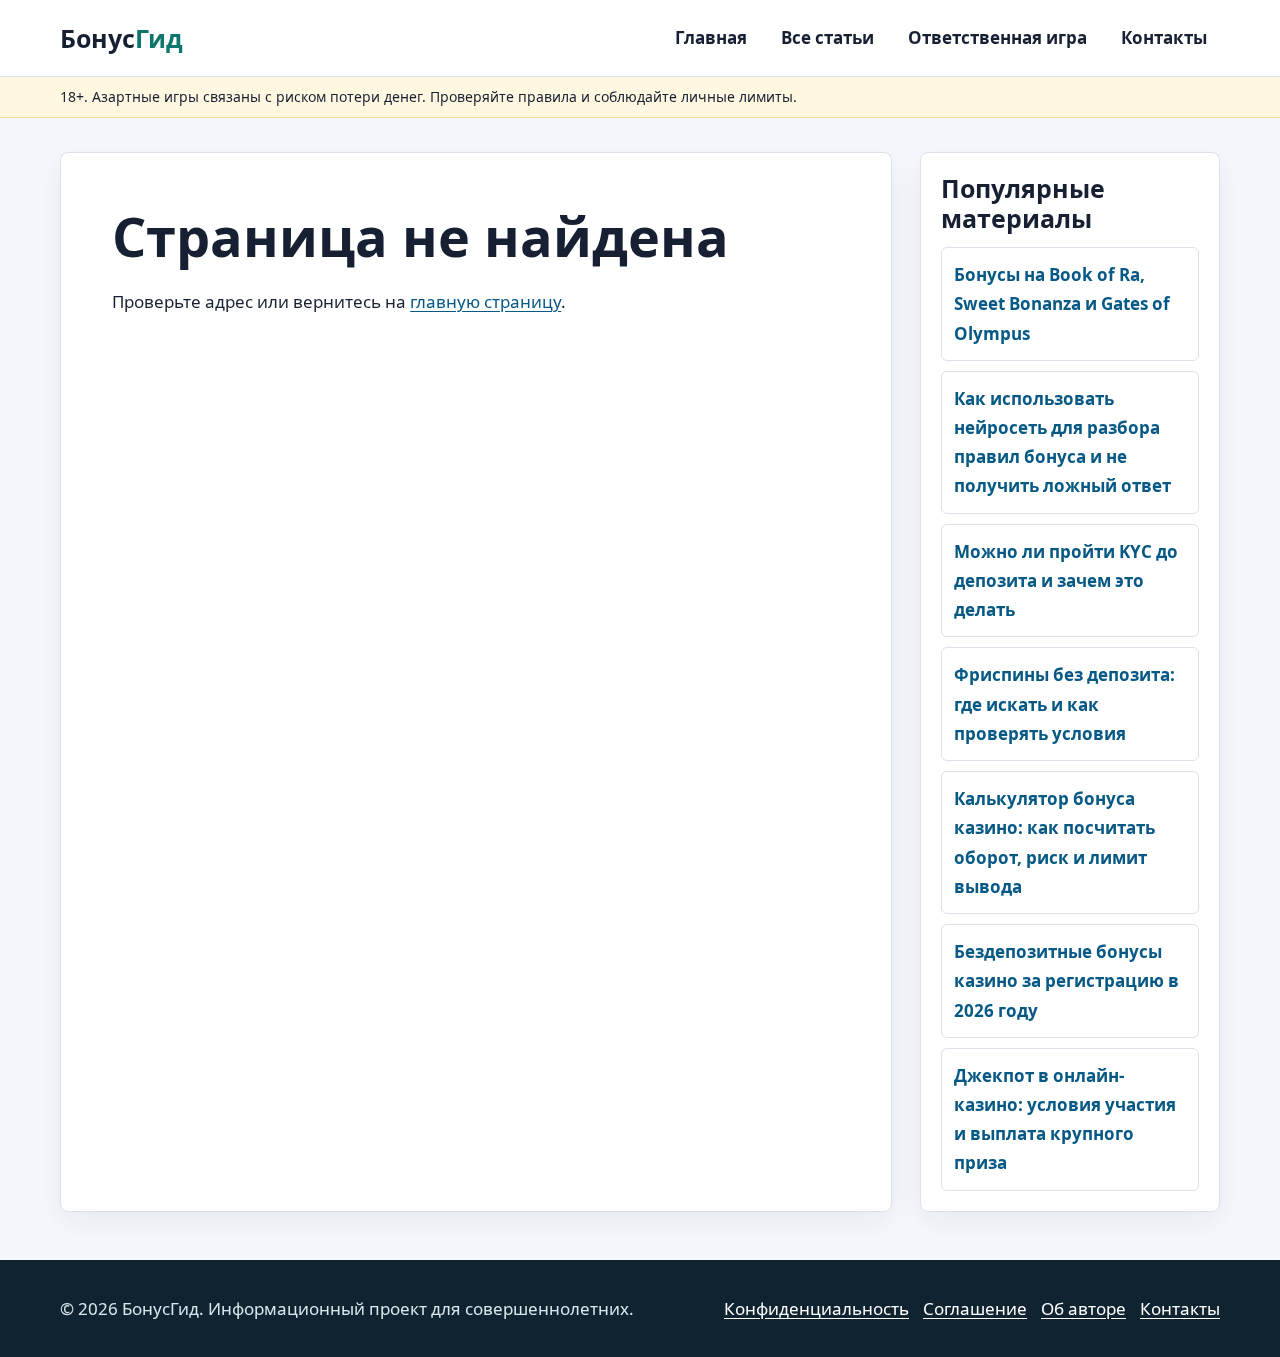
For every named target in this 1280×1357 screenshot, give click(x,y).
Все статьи (827, 37)
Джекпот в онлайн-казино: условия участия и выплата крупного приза (1065, 1119)
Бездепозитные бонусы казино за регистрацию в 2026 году (1066, 980)
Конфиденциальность (816, 1308)
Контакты (1164, 37)
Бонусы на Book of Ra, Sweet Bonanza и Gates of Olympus (1062, 303)
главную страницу (485, 301)
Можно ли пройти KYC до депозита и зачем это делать (1066, 580)
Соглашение (975, 1308)
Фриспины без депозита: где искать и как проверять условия (1064, 703)
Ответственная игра (997, 37)
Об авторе (1083, 1308)
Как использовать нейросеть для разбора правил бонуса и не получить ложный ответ (1062, 442)
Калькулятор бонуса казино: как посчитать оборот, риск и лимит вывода (1054, 842)
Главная (711, 37)
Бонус (121, 38)
